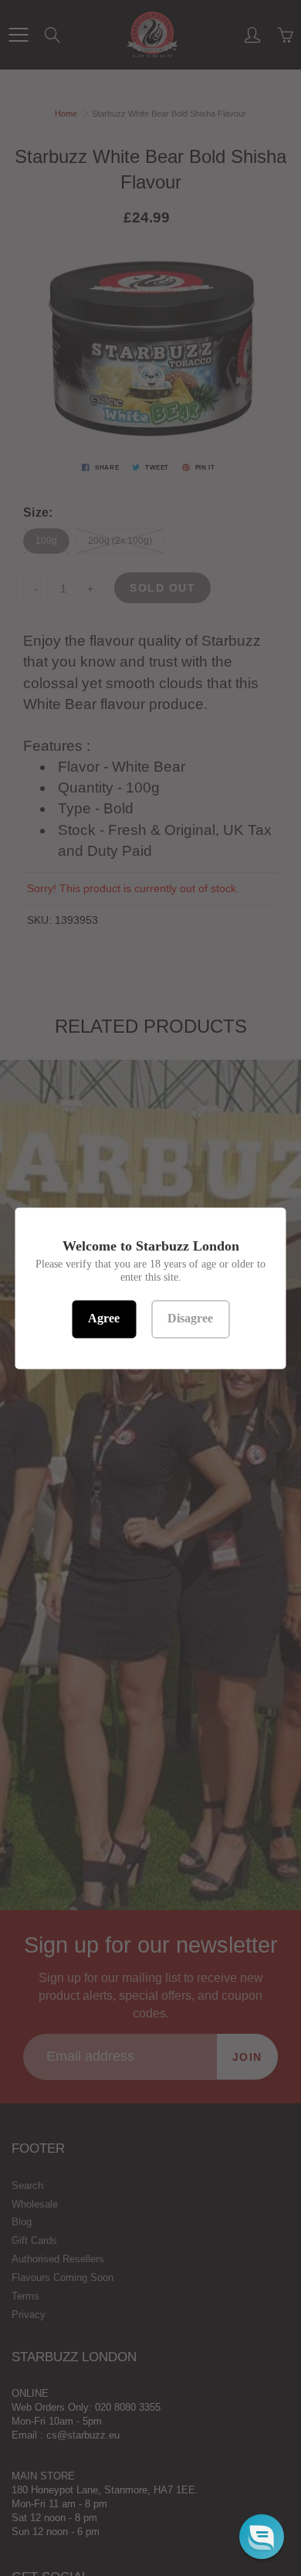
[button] (262, 2537)
